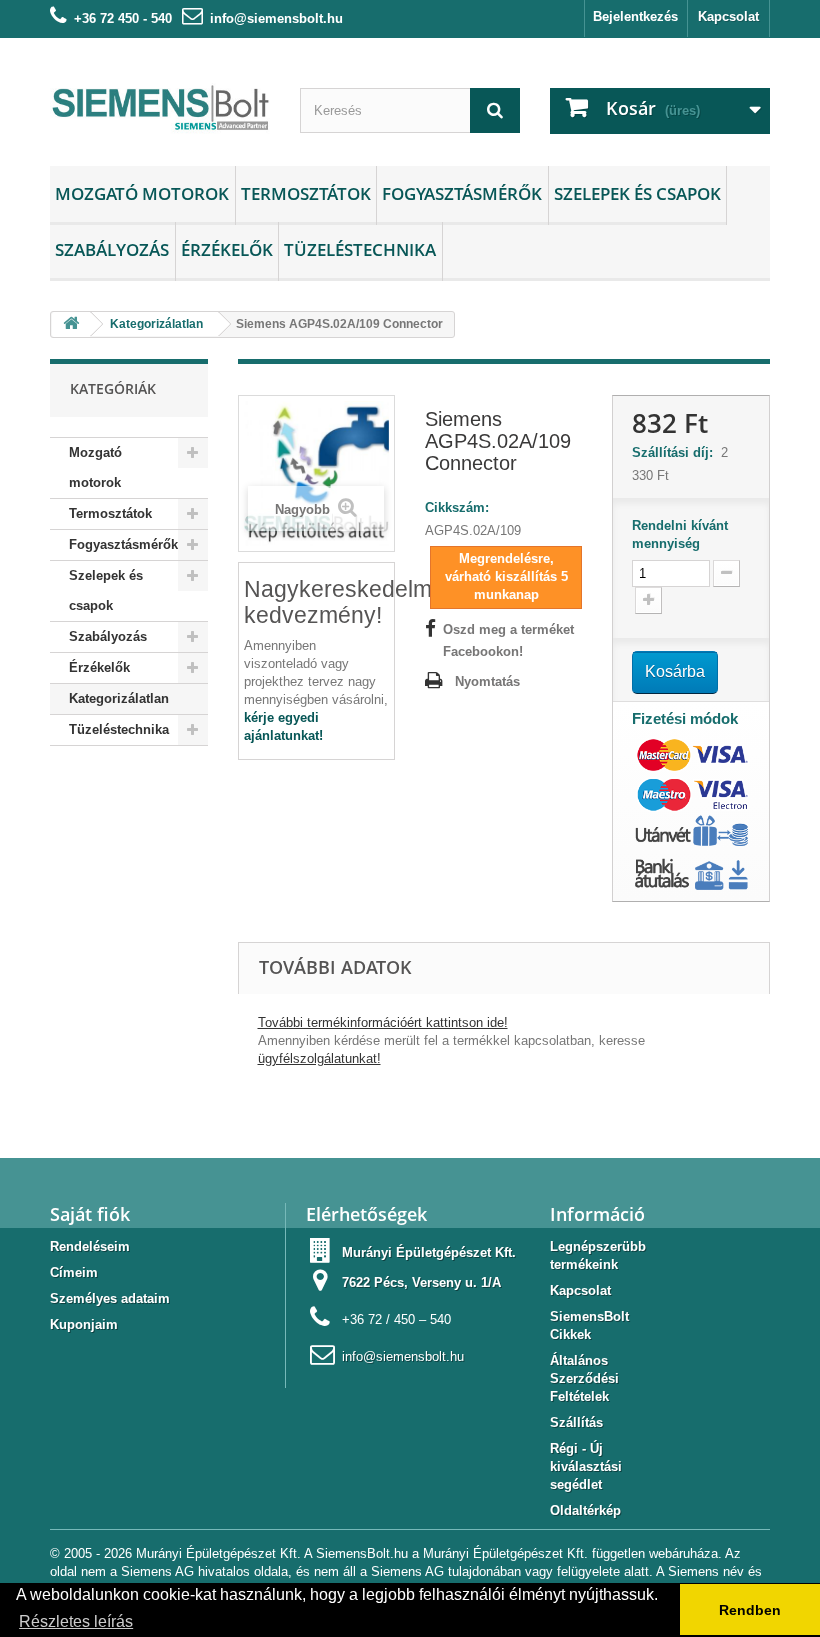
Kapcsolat (728, 16)
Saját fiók (90, 1214)
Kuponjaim (84, 1324)
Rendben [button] (750, 1610)
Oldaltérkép (585, 1510)
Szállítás (576, 1422)
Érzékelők (227, 249)
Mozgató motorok (142, 193)
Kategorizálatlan (119, 698)
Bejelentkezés (635, 16)
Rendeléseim (90, 1246)
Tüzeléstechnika (360, 249)
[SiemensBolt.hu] (160, 109)
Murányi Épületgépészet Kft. (429, 1252)
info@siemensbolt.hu (276, 18)
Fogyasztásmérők (462, 193)
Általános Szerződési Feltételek (584, 1378)
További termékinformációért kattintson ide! (383, 1022)
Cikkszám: (457, 507)
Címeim (74, 1272)
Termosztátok (306, 193)
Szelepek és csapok (637, 193)
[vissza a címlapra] (71, 324)
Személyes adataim (110, 1298)
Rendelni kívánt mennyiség (680, 534)
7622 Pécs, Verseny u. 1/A (421, 1282)
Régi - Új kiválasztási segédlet (586, 1466)
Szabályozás (112, 249)
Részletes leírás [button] (76, 1621)
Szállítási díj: (676, 452)
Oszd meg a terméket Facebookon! (508, 640)
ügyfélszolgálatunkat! (319, 1058)
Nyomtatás (487, 681)
